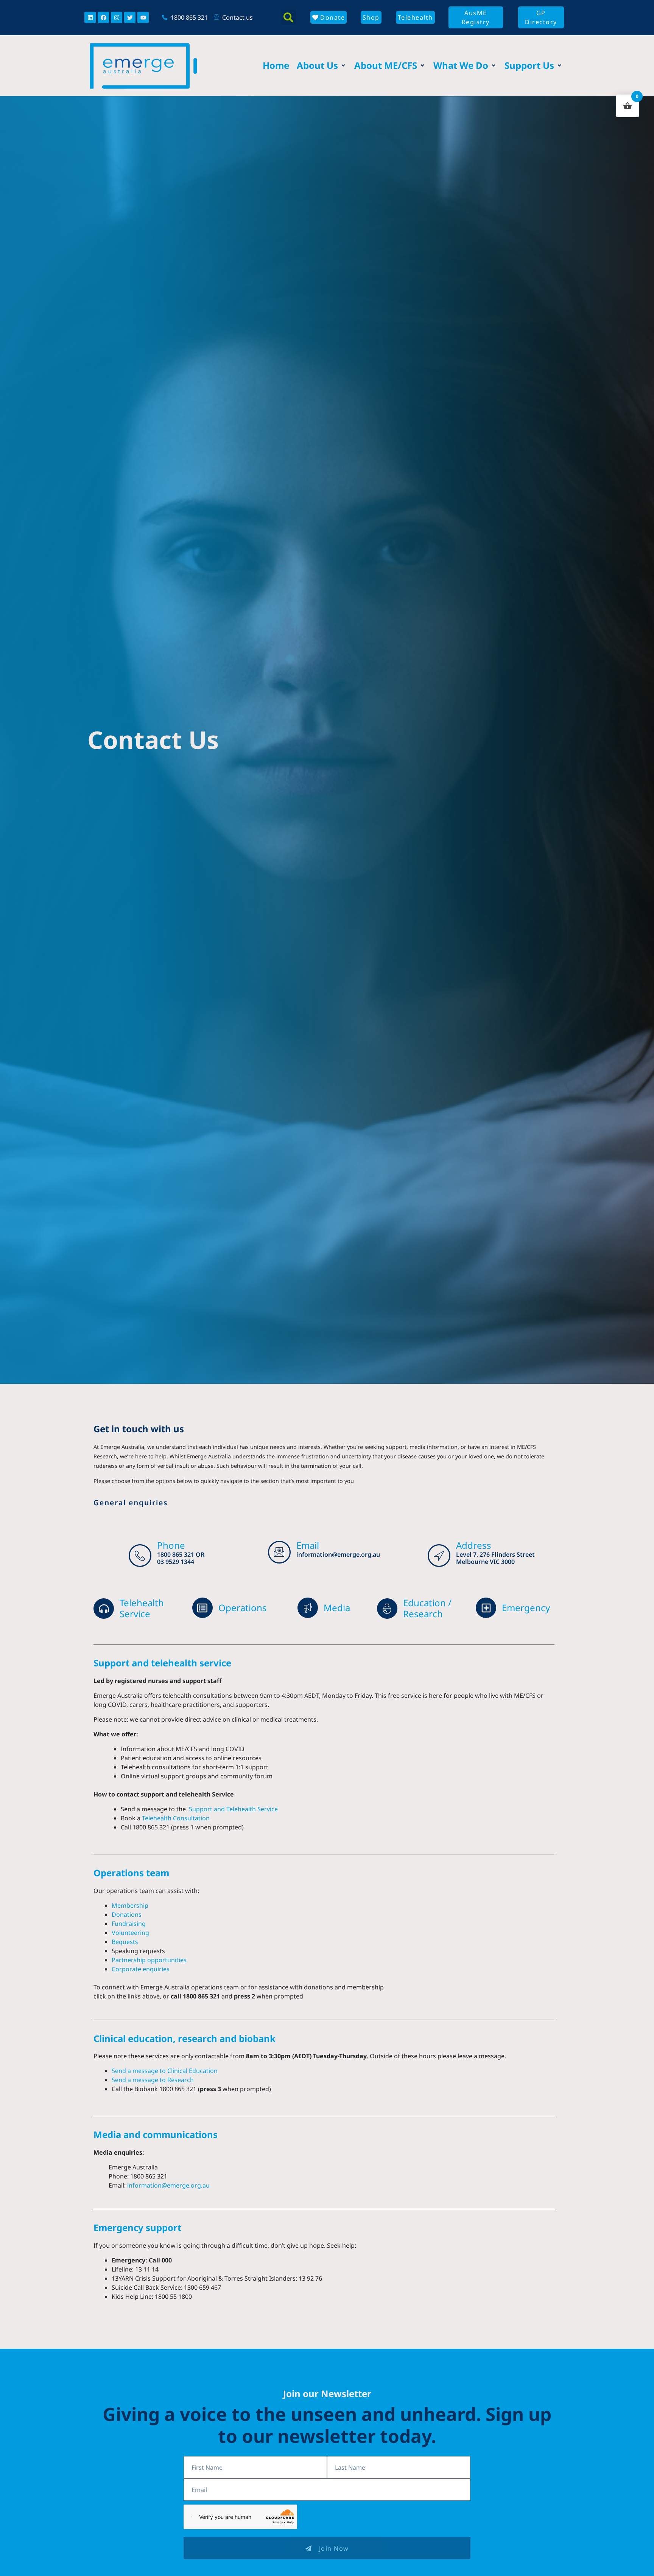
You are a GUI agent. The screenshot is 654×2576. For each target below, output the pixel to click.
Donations (127, 1915)
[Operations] (202, 1608)
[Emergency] (486, 1608)
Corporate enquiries (141, 1969)
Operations (243, 1608)
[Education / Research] (387, 1609)
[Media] (308, 1608)
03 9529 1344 (176, 1562)
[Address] (439, 1556)
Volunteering (130, 1933)
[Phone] (140, 1556)
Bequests (125, 1942)
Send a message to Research (153, 2080)
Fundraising (129, 1924)
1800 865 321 (176, 1554)
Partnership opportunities (149, 1960)
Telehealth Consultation (176, 1818)
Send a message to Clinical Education (165, 2071)
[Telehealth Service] (104, 1609)
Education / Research (427, 1608)
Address (474, 1545)
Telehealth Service (142, 1608)
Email (308, 1545)
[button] (288, 17)
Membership (130, 1905)
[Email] (279, 1552)
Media (337, 1608)
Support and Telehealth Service (233, 1809)
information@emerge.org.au (338, 1554)
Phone (171, 1545)
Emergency (526, 1608)
